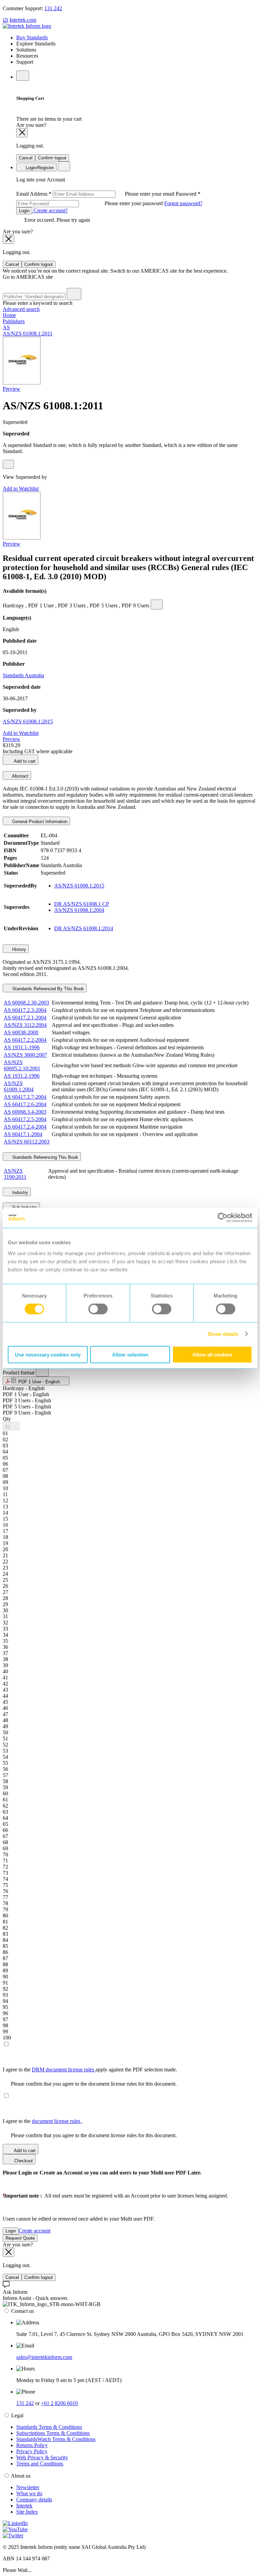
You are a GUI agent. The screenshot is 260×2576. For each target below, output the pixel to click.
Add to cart (24, 761)
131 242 (53, 8)
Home (9, 315)
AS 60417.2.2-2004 (25, 1040)
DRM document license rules (64, 2070)
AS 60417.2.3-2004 (25, 1010)
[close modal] (22, 133)
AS (6, 327)
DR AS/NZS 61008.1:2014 (84, 928)
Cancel (26, 158)
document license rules (57, 2121)
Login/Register (39, 168)
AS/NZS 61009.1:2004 (19, 1086)
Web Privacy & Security (42, 2457)
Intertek (24, 2506)
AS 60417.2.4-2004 (25, 1127)
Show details (223, 1334)
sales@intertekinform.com (44, 2357)
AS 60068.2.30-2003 (26, 1003)
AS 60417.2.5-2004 (25, 1119)
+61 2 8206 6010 (59, 2403)
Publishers (14, 321)
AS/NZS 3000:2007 (25, 1055)
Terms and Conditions (40, 2464)
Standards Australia (23, 675)
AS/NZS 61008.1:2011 (28, 334)
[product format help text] (42, 1371)
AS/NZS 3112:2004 (25, 1025)
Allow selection (130, 1354)
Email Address (96, 194)
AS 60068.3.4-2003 (25, 1112)
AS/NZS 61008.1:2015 (28, 721)
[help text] (8, 464)
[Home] (27, 26)
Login (24, 211)
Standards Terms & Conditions (49, 2427)
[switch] (98, 1309)
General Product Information (39, 822)
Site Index (27, 2512)
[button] (36, 1381)
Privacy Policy (32, 2451)
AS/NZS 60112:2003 (27, 1142)
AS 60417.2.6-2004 (25, 1104)
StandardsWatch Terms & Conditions (56, 2439)
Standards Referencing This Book (45, 1157)
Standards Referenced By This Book (47, 989)
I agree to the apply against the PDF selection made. (90, 2070)
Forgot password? (183, 203)
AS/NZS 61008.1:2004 (79, 910)
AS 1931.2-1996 (22, 1076)
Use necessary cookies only (48, 1354)
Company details (34, 2500)
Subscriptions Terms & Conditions (53, 2433)
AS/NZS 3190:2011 (15, 1174)
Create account (35, 2231)
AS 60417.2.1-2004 (25, 1018)
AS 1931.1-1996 (22, 1047)
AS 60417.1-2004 (23, 1134)
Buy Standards (32, 37)
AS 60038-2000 (21, 1032)
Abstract (20, 776)
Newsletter (28, 2487)
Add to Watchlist (21, 489)
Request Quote (20, 2238)
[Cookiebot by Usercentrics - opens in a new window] (223, 1218)
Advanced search (21, 309)
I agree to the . (43, 2121)
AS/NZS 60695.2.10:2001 (22, 1065)
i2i (5, 20)
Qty (7, 1419)
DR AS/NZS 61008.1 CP (82, 904)
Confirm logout (52, 158)
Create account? (50, 210)
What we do (29, 2493)
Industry (19, 1193)
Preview (12, 389)
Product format (19, 1373)
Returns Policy (32, 2445)
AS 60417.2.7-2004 (25, 1097)
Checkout (23, 2161)
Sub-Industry (24, 1207)
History (18, 949)
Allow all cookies (212, 1354)
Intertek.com (23, 20)
